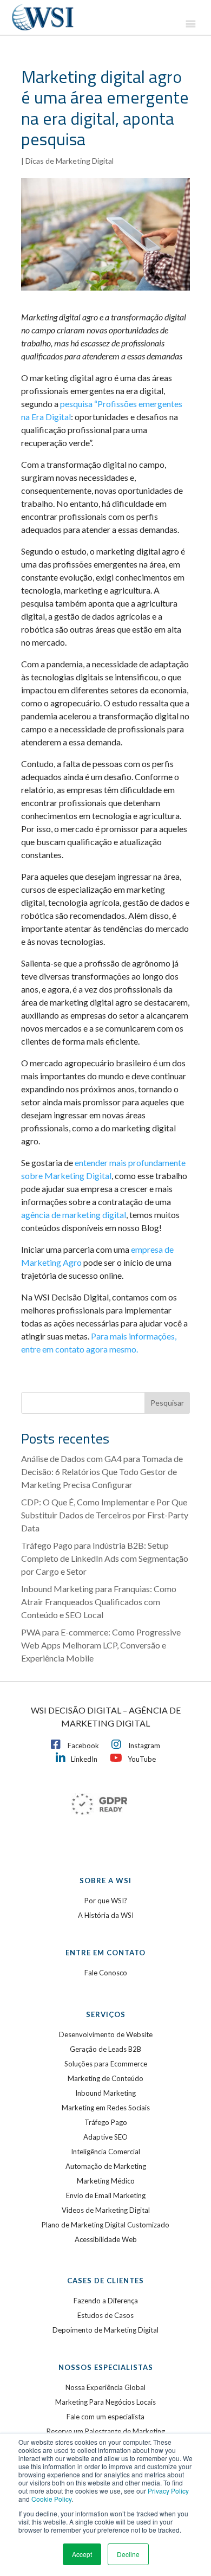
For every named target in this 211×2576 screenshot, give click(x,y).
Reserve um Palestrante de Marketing (106, 2431)
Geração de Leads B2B (105, 2049)
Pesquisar (167, 1403)
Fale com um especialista (105, 2417)
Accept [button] (82, 2554)
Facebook (83, 1746)
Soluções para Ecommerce (106, 2064)
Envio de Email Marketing (106, 2195)
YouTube (142, 1759)
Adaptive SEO (105, 2137)
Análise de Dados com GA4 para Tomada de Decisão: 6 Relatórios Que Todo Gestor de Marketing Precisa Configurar (102, 1471)
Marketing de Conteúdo (105, 2078)
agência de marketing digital (74, 1215)
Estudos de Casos (105, 2315)
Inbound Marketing (105, 2093)
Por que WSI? (106, 1901)
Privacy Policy (168, 2491)
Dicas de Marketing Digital (70, 161)
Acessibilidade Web (106, 2239)
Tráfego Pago (106, 2122)
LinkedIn (84, 1759)
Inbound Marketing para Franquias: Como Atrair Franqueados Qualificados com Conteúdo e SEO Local (99, 1602)
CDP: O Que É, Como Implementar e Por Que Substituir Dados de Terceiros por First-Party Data (105, 1515)
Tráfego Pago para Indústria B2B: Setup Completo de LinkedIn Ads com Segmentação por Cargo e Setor (105, 1558)
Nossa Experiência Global (105, 2387)
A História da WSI (106, 1915)
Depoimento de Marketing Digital (105, 2330)
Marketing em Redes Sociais (106, 2108)
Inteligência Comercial (105, 2152)
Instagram (144, 1746)
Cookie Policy (51, 2499)
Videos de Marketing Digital (106, 2210)
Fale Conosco (106, 1973)
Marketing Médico (106, 2181)
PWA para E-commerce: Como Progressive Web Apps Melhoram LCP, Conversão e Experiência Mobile (101, 1645)
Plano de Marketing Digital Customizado (105, 2225)
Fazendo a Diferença (106, 2301)
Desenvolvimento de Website (106, 2034)
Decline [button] (128, 2554)
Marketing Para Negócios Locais (105, 2402)
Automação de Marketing (106, 2166)
